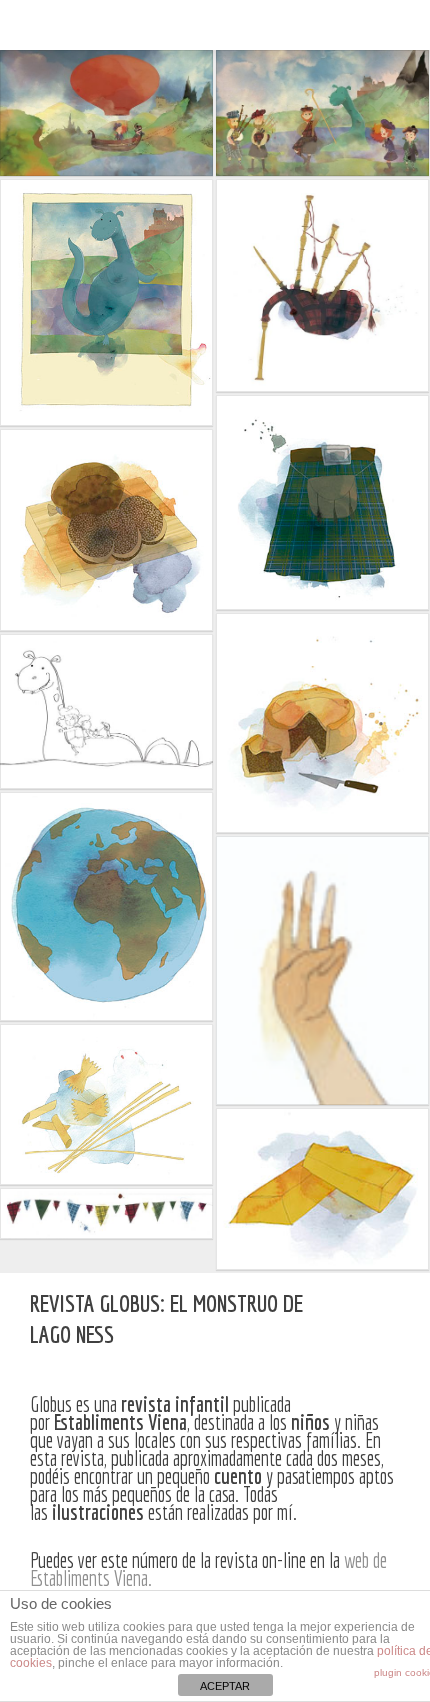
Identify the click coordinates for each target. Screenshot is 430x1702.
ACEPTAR (225, 1686)
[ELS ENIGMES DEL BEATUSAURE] (391, 1319)
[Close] (364, 1319)
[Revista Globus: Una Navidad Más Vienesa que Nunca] (337, 1319)
